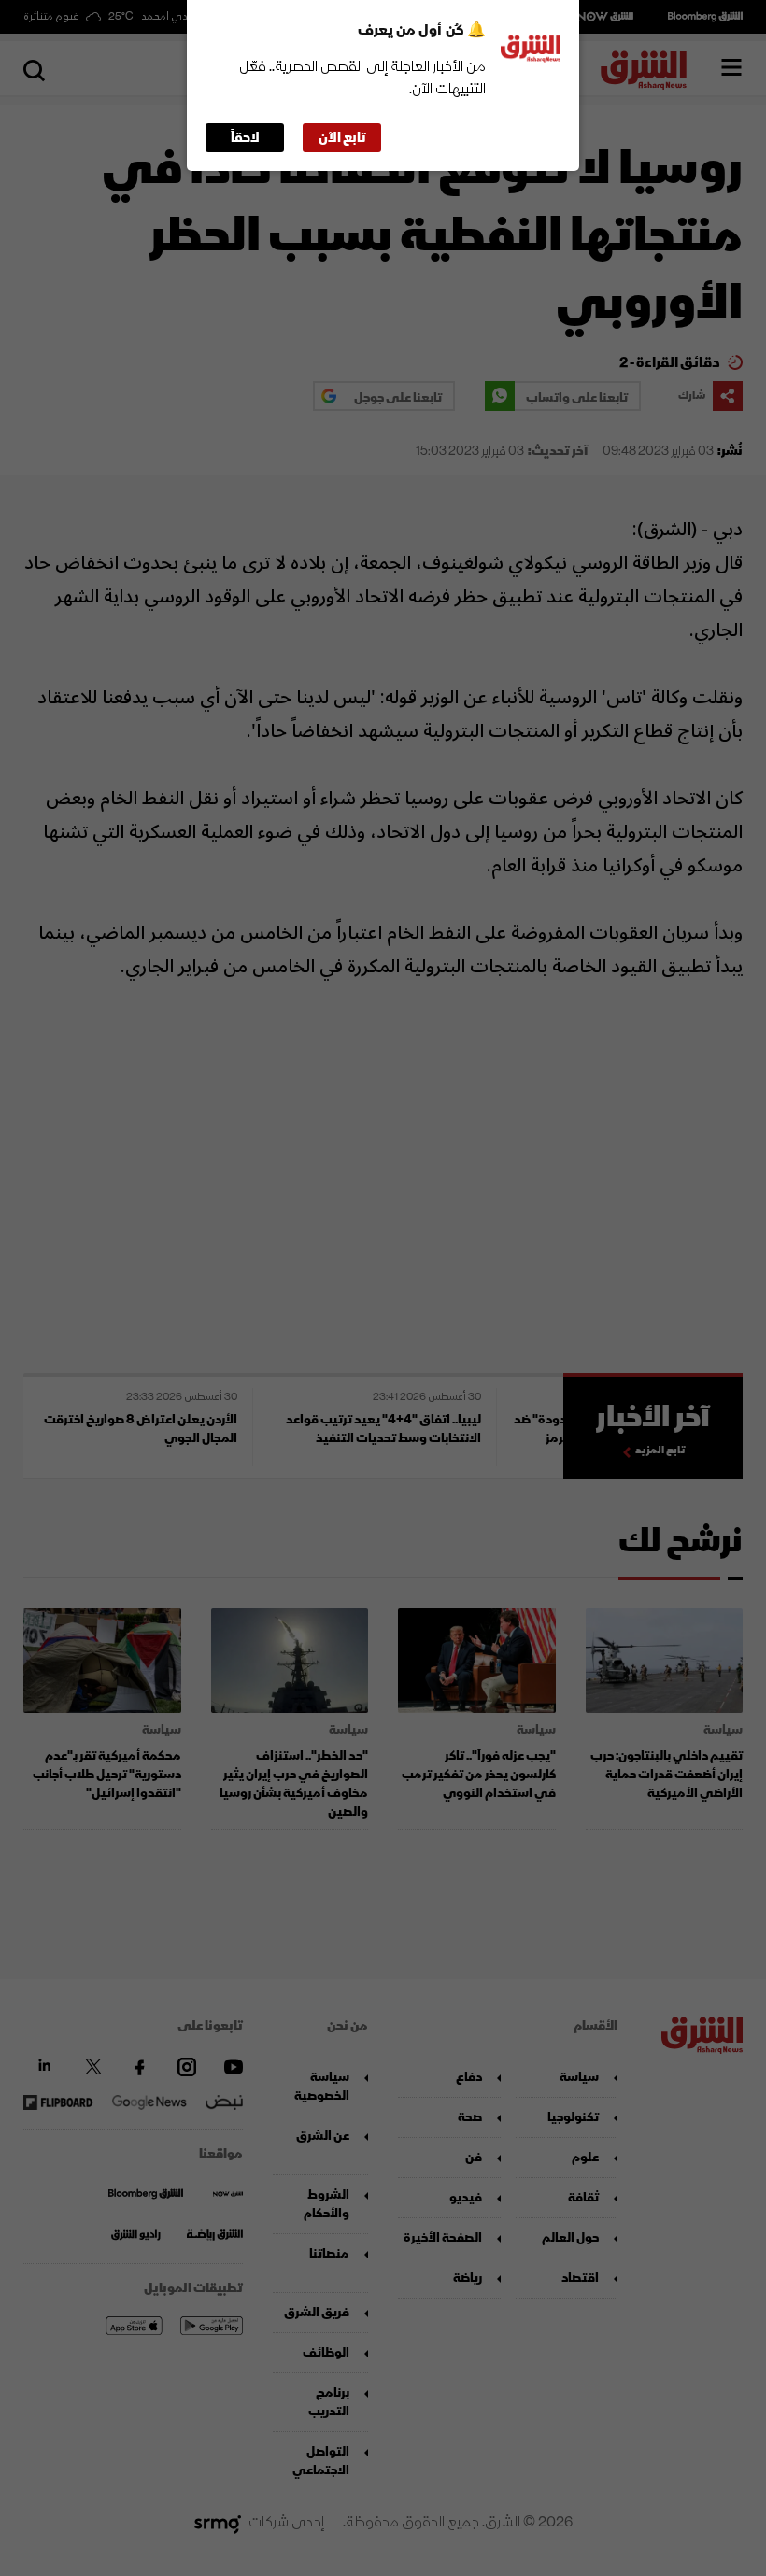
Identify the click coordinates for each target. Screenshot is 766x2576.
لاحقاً (245, 138)
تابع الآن (342, 138)
